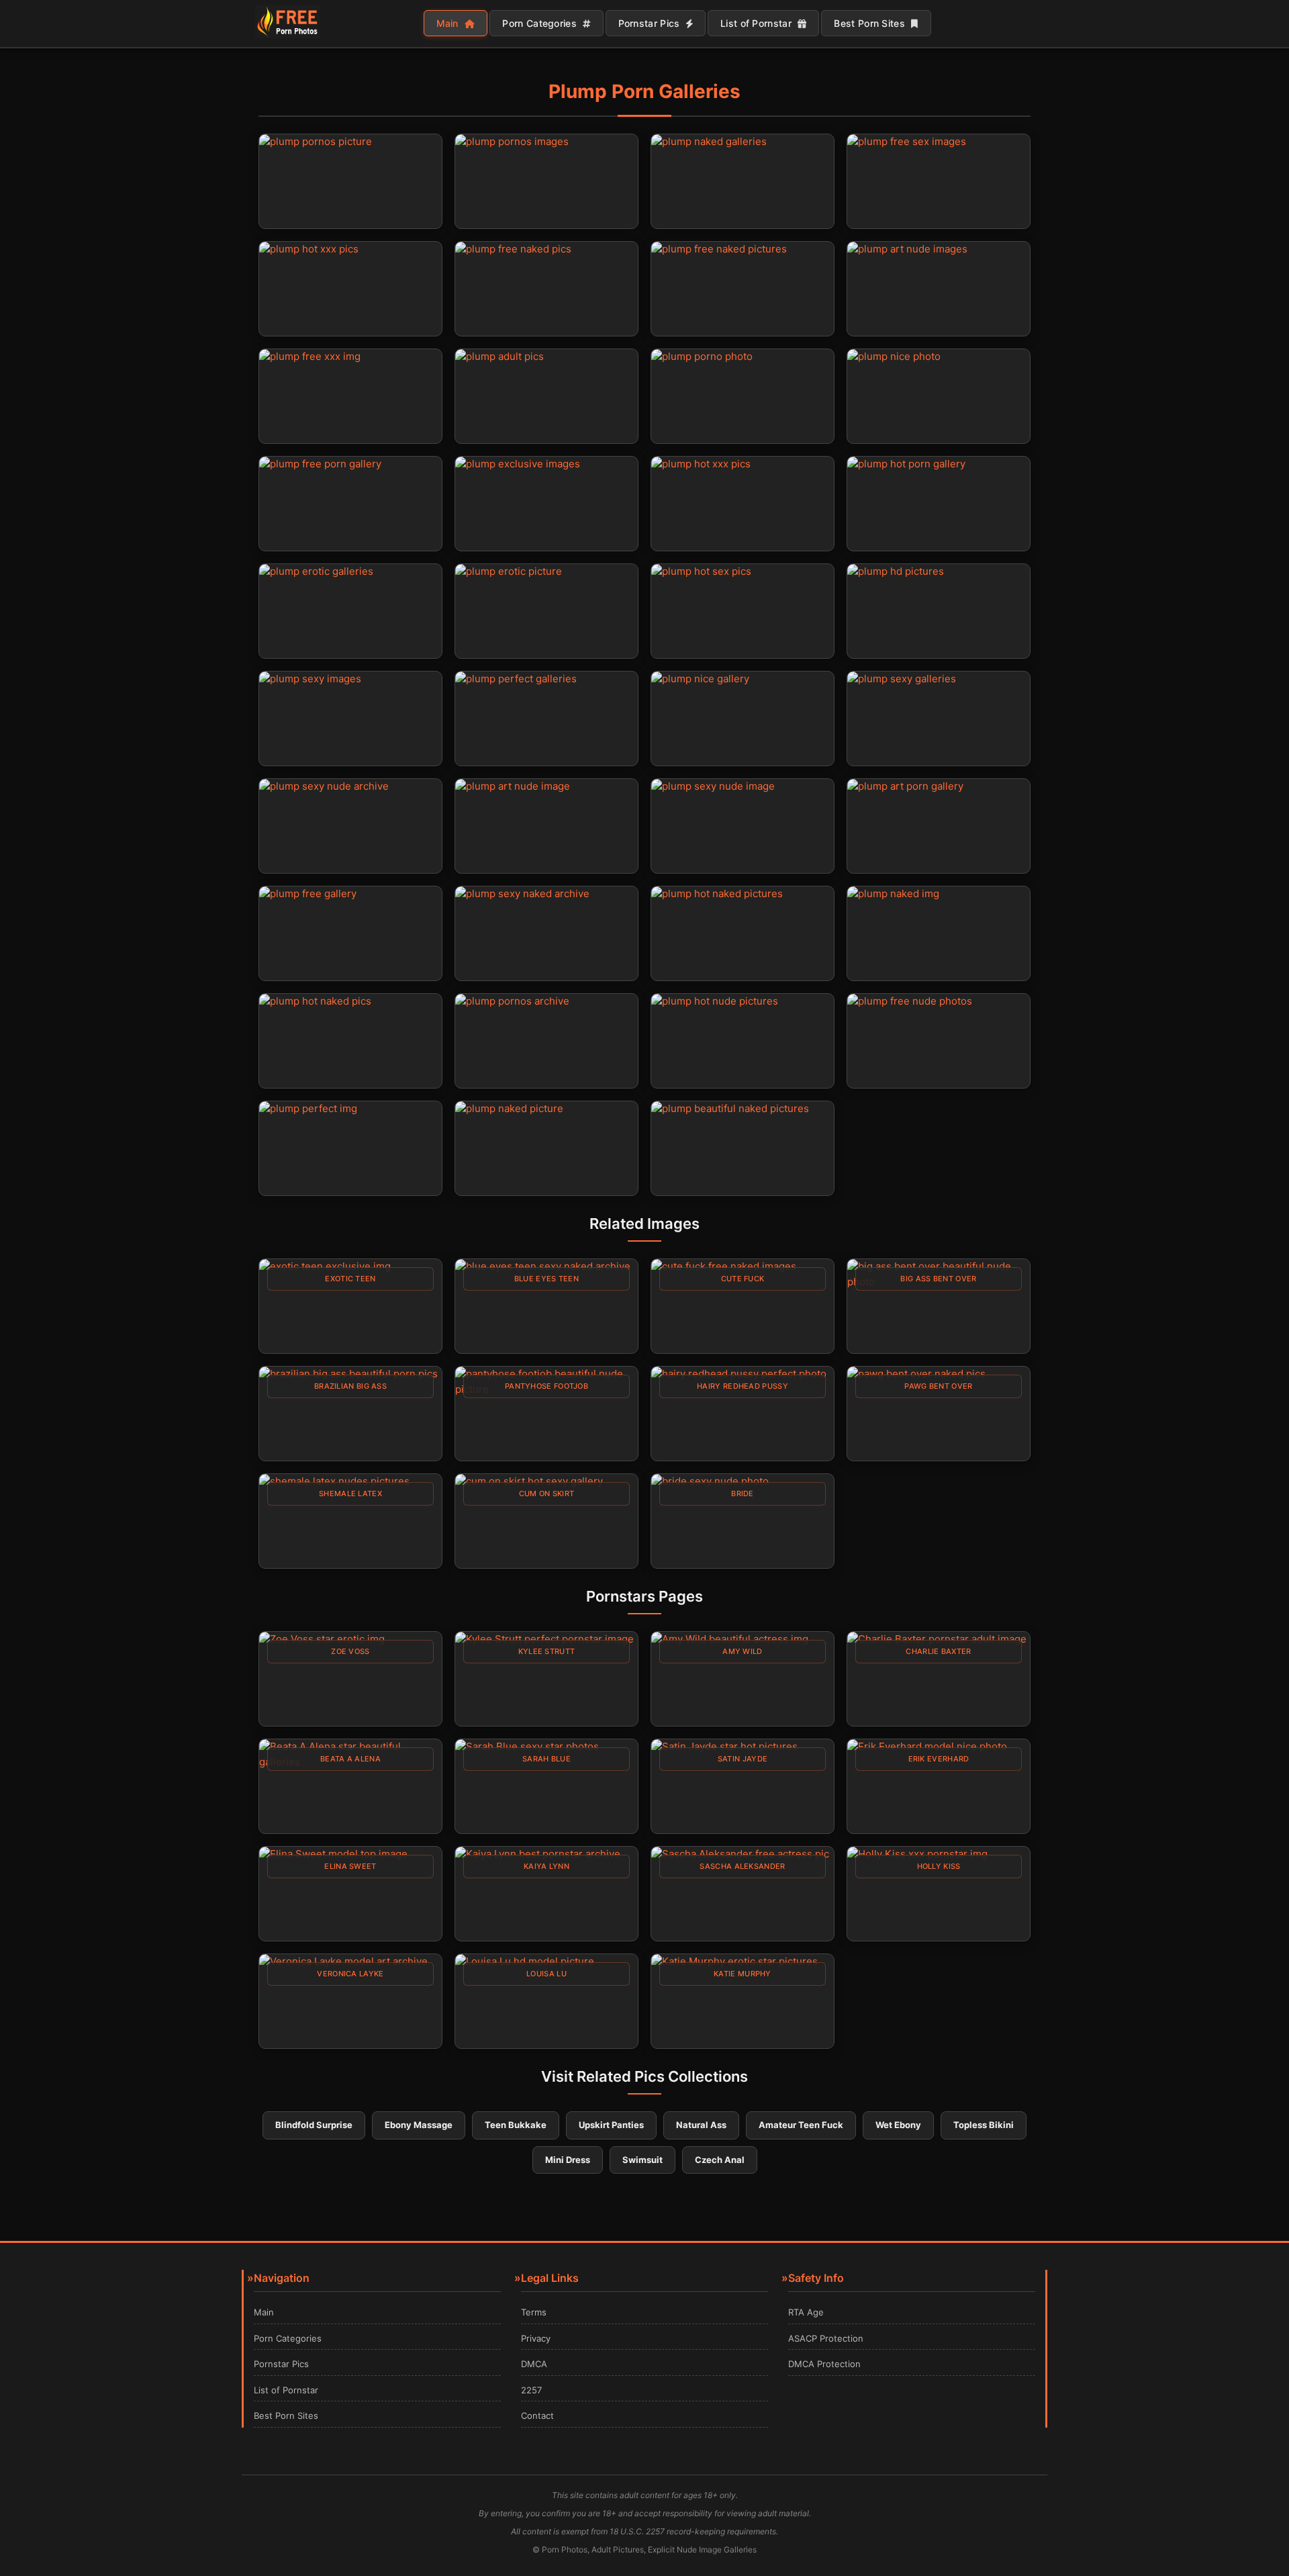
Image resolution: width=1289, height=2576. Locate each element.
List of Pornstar (757, 23)
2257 (531, 2390)
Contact (537, 2416)
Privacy (536, 2338)
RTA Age (806, 2312)
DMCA (534, 2364)
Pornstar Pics (651, 23)
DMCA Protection (824, 2364)
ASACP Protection (826, 2338)
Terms (534, 2312)
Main (449, 23)
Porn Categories (541, 23)
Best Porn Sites (871, 23)
